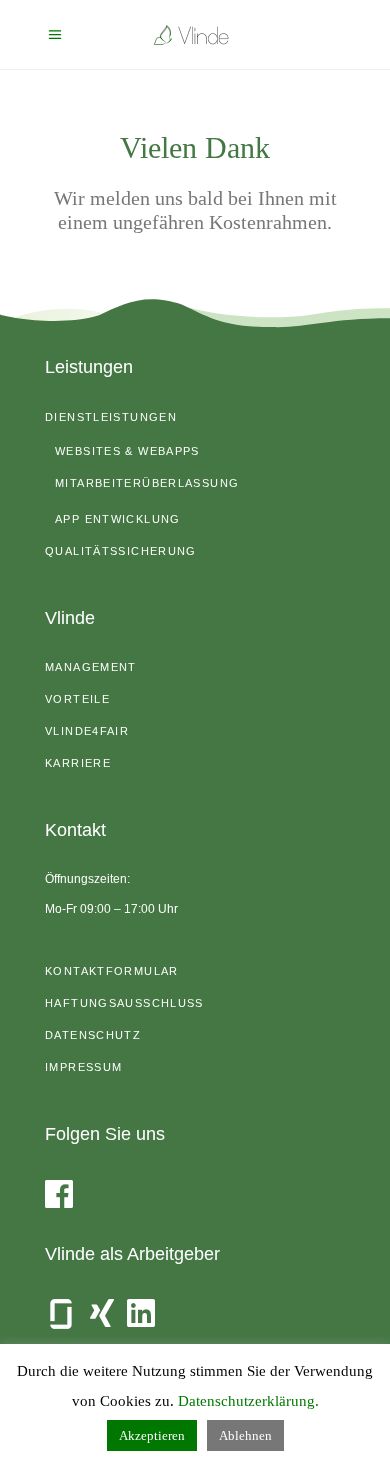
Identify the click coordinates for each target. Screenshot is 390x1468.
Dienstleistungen (111, 417)
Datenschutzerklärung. (248, 1401)
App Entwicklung (118, 519)
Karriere (78, 763)
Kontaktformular (112, 971)
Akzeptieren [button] (152, 1435)
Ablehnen (245, 1435)
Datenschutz (93, 1035)
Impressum (83, 1067)
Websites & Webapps (127, 451)
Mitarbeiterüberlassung (147, 483)
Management (91, 667)
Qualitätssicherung (121, 551)
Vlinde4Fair (87, 731)
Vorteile (77, 699)
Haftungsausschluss (124, 1003)
